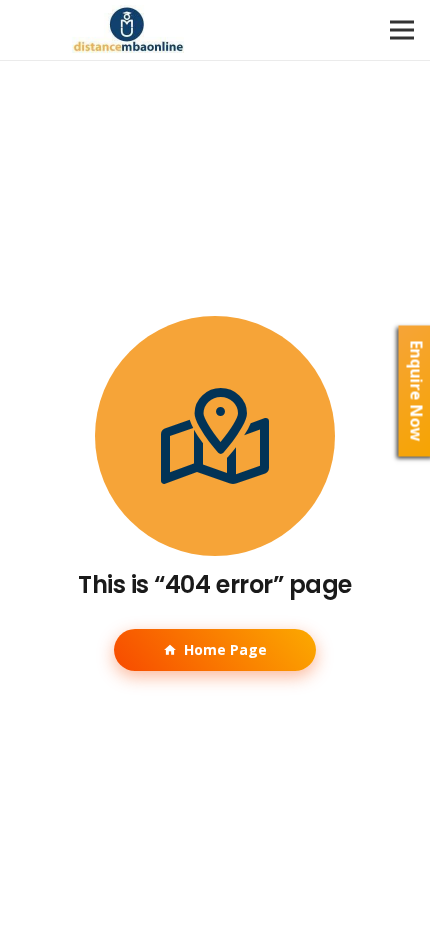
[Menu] (402, 30)
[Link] (128, 30)
